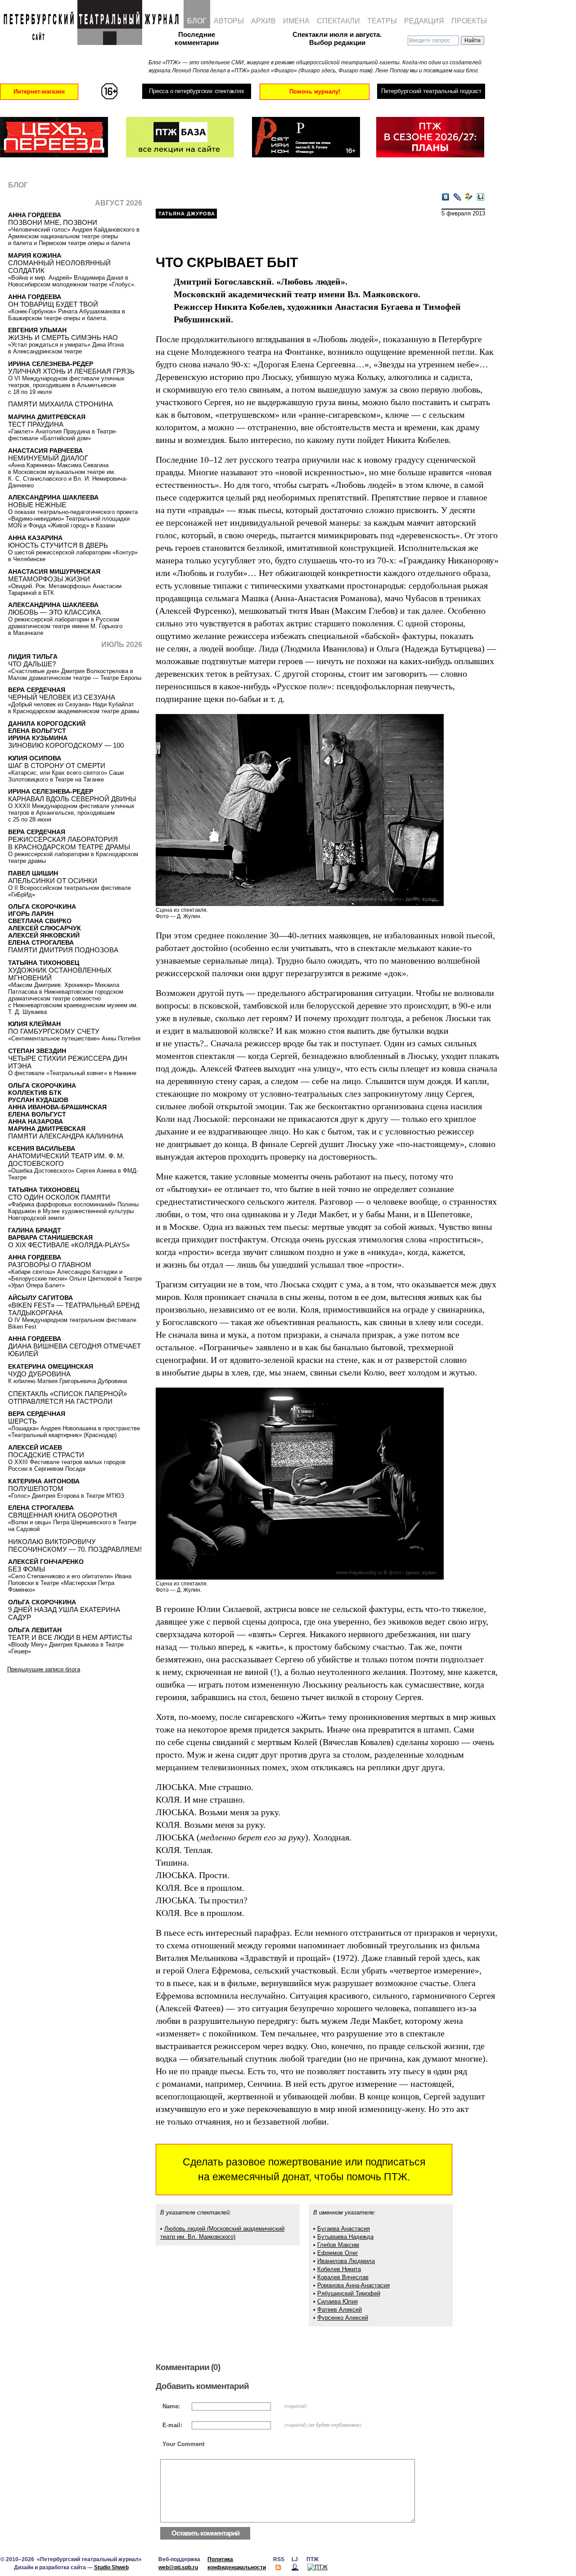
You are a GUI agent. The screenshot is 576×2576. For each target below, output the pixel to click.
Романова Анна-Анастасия (353, 2285)
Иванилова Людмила (346, 2261)
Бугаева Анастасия (344, 2229)
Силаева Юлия (337, 2301)
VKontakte (445, 197)
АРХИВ (263, 21)
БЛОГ (197, 21)
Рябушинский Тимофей (349, 2293)
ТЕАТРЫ (382, 21)
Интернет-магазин (39, 92)
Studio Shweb (111, 2567)
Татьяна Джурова (187, 214)
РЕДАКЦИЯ (424, 21)
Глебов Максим (338, 2245)
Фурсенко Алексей (343, 2318)
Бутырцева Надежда (345, 2237)
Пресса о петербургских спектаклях (196, 91)
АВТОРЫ (229, 21)
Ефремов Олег (338, 2253)
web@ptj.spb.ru (178, 2567)
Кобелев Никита (339, 2269)
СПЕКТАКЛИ (338, 21)
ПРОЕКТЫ (469, 21)
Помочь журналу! (315, 92)
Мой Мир (469, 197)
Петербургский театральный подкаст (431, 91)
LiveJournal (457, 197)
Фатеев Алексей (340, 2310)
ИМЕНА (296, 21)
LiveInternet (481, 197)
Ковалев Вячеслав (343, 2277)
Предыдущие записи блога (44, 1669)
